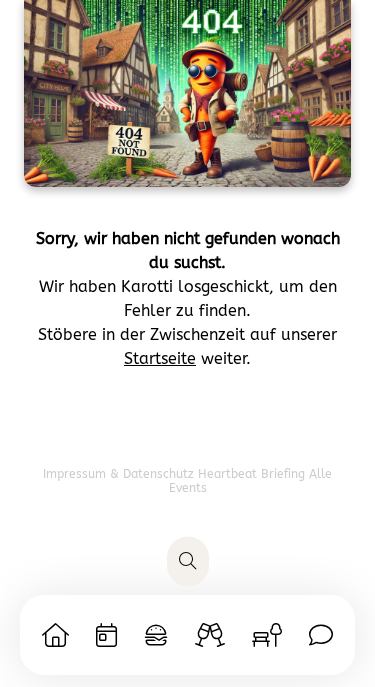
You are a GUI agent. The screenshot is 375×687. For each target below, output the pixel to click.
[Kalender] (106, 635)
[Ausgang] (210, 635)
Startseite (160, 358)
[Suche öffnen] (188, 562)
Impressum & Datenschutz (120, 474)
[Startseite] (55, 635)
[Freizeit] (267, 635)
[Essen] (156, 635)
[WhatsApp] (321, 635)
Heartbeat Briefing (253, 474)
